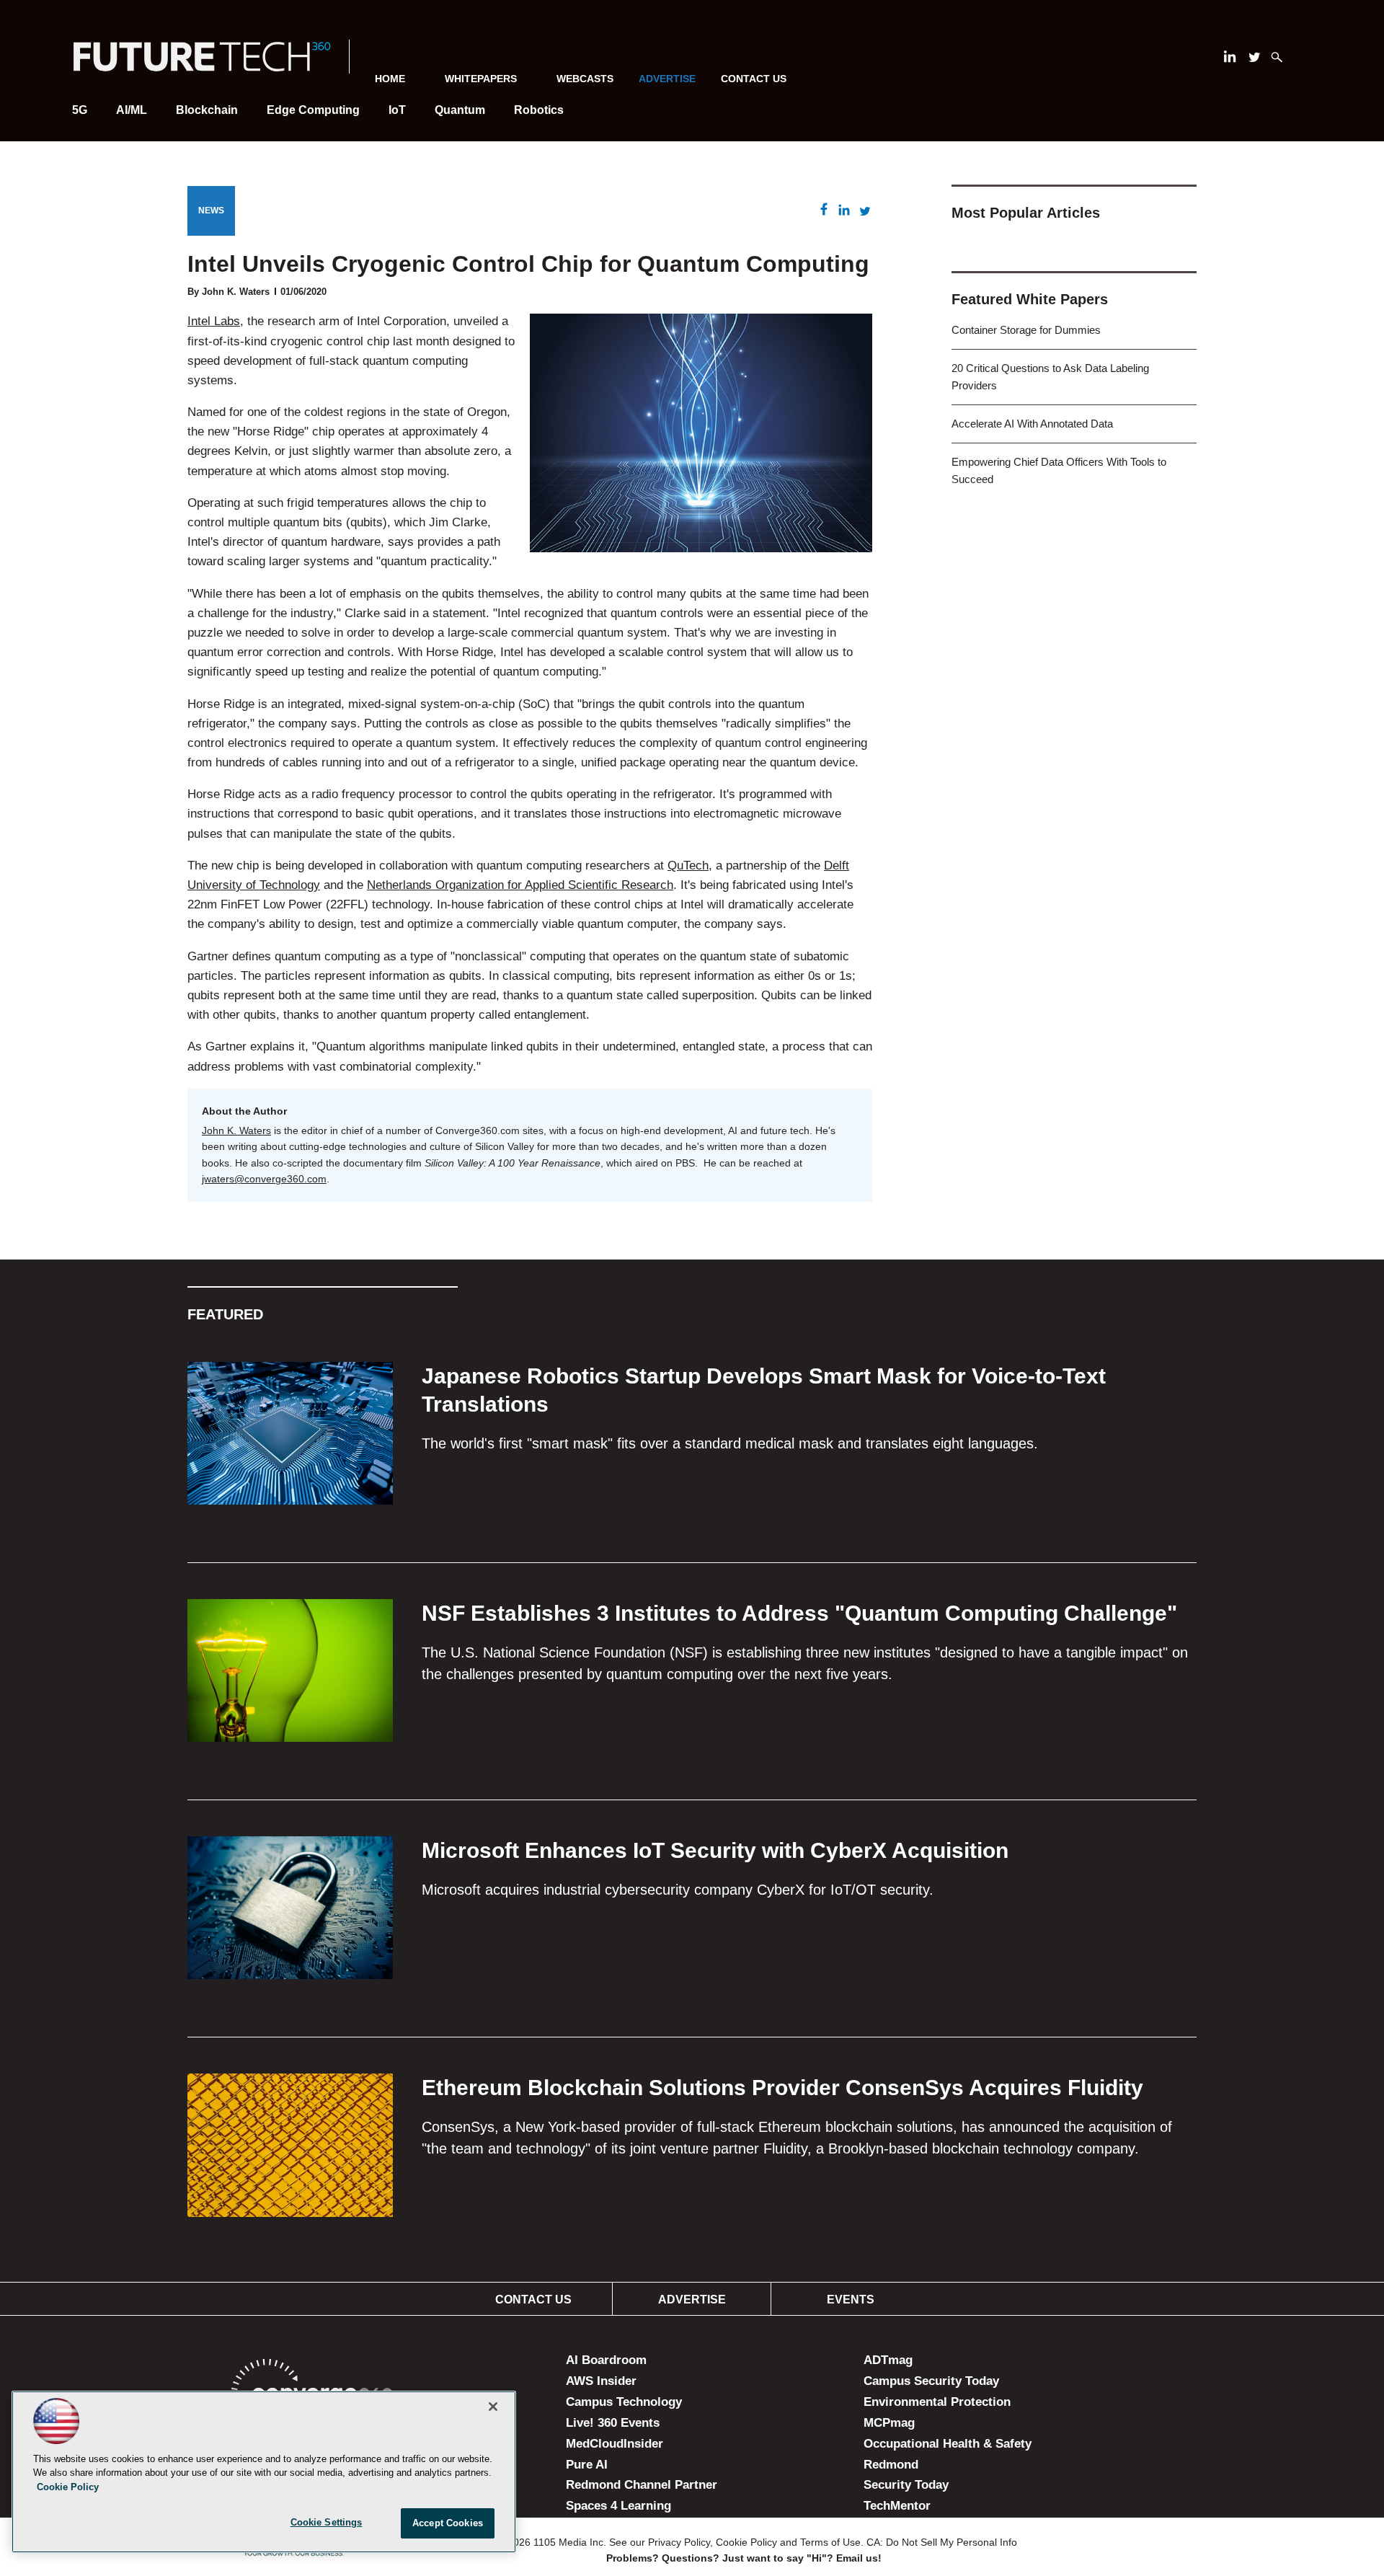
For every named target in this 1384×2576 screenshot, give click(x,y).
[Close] (493, 2407)
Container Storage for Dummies (1026, 330)
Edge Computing (313, 110)
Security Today (906, 2485)
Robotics (539, 110)
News (211, 211)
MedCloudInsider (615, 2444)
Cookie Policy (746, 2542)
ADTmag (888, 2360)
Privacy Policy (679, 2542)
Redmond (891, 2465)
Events (851, 2300)
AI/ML (132, 110)
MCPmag (889, 2423)
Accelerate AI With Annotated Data (1032, 424)
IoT (397, 110)
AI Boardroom (606, 2360)
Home (390, 79)
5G (80, 110)
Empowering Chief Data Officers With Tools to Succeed (1059, 470)
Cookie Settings (327, 2522)
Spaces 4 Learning (618, 2506)
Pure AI (587, 2465)
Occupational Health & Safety (948, 2444)
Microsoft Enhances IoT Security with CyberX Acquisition (715, 1850)
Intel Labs (214, 321)
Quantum (460, 110)
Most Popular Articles (1026, 213)
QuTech (688, 866)
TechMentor (897, 2506)
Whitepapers (481, 79)
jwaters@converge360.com (264, 1179)
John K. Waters (236, 1130)
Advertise (692, 2300)
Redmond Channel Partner (642, 2485)
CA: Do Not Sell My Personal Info (942, 2542)
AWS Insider (601, 2381)
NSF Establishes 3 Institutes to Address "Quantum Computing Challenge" (799, 1613)
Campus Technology (624, 2402)
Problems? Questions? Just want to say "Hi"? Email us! (744, 2558)
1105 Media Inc (568, 2542)
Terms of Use (830, 2542)
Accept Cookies (448, 2523)
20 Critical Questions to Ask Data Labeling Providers (1050, 377)
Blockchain (207, 110)
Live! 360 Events (613, 2423)
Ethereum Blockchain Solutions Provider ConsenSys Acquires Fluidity (782, 2088)
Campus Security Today (931, 2381)
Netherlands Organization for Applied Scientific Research (520, 885)
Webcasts (585, 79)
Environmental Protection (937, 2402)
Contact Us (754, 79)
